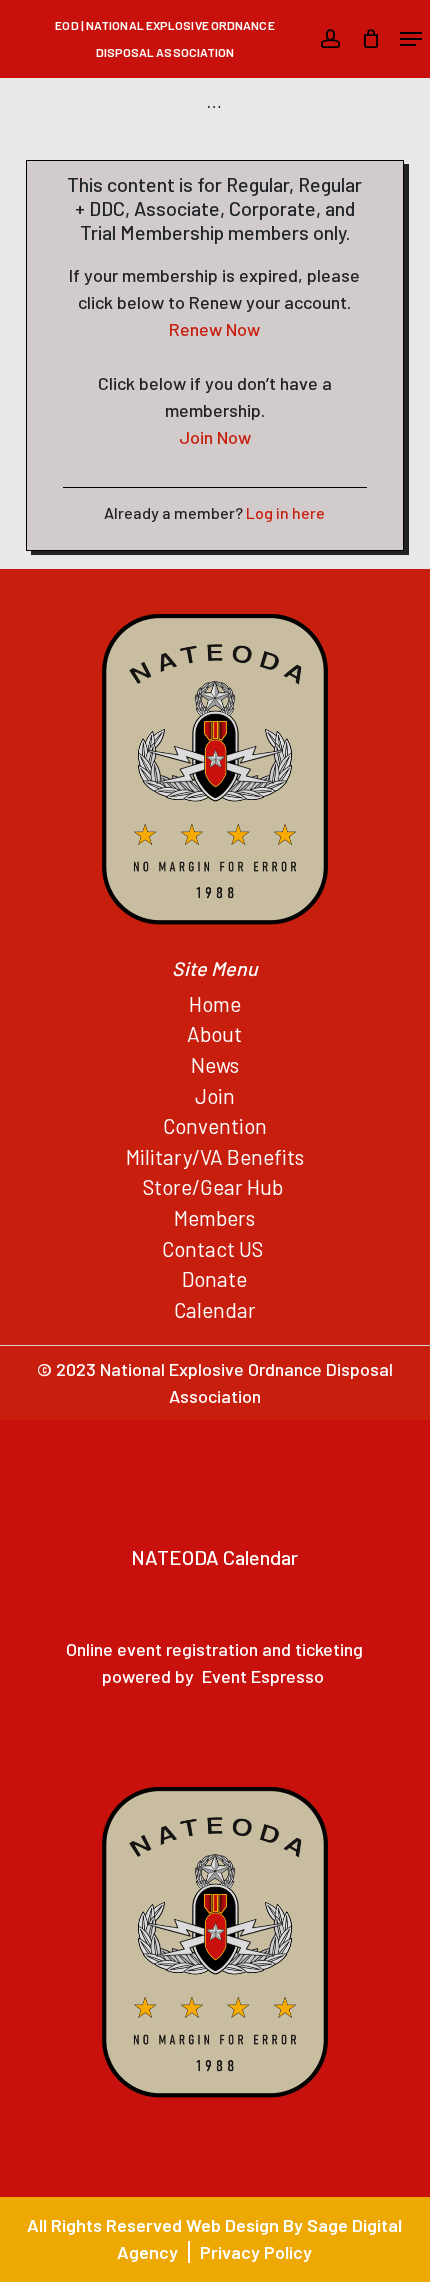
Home (215, 1003)
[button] (411, 39)
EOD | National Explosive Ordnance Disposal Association (164, 38)
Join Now (215, 437)
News (215, 1064)
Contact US (214, 1248)
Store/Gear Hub (215, 1186)
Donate (214, 1278)
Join (215, 1095)
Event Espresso (263, 1676)
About (214, 1033)
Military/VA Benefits (215, 1156)
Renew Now (214, 329)
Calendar (215, 1309)
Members (214, 1217)
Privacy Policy (256, 2252)
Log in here (285, 512)
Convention (215, 1125)
